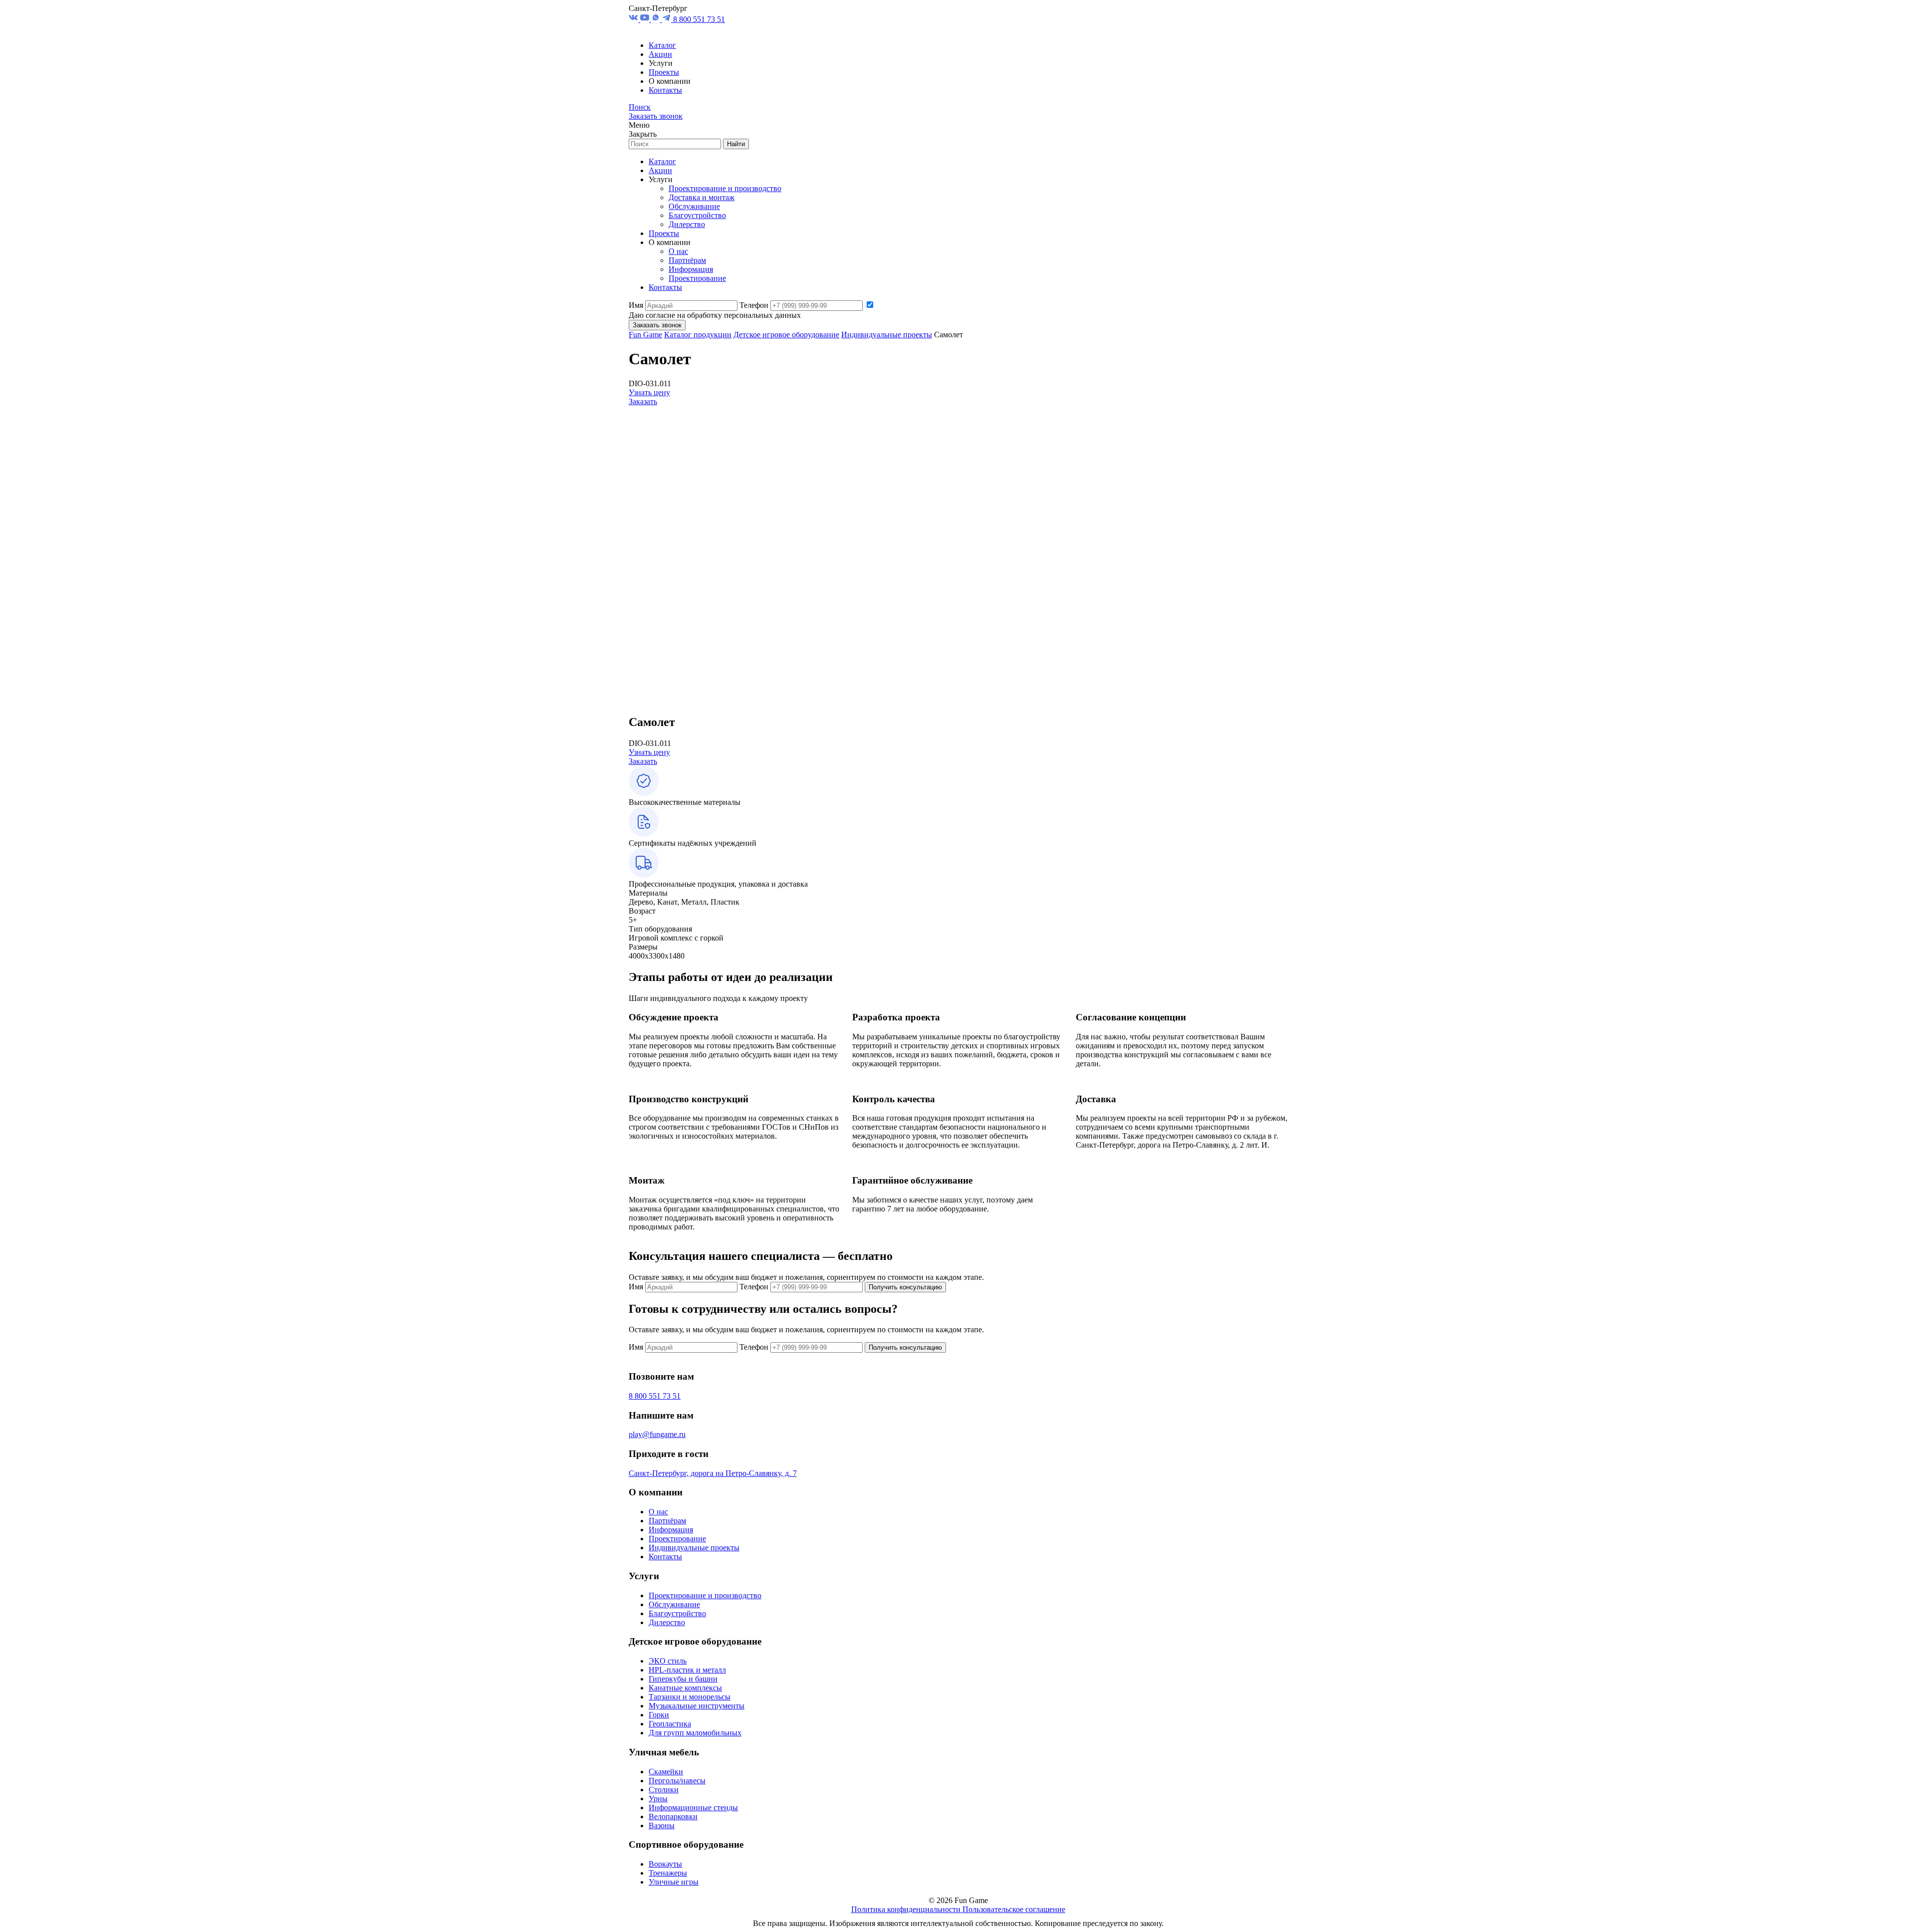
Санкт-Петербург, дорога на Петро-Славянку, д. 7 (713, 1473)
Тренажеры (668, 1873)
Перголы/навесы (677, 1781)
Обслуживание (694, 206)
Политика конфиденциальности (907, 1909)
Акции (660, 54)
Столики (664, 1790)
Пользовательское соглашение (1014, 1909)
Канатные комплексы (685, 1688)
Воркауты (665, 1864)
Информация (691, 269)
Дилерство (687, 224)
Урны (658, 1799)
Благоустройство (697, 215)
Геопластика (670, 1724)
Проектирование (697, 278)
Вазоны (662, 1825)
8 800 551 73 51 (699, 19)
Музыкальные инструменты (697, 1706)
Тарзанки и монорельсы (690, 1697)
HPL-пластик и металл (687, 1670)
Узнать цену (649, 392)
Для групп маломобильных (695, 1733)
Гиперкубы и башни (683, 1679)
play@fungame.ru (657, 1434)
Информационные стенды (693, 1808)
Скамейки (666, 1772)
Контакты (665, 90)
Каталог (662, 45)
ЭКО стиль (668, 1661)
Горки (659, 1715)
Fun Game (645, 335)
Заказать (643, 401)
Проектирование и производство (725, 188)
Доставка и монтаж (702, 197)
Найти (736, 144)
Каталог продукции (698, 335)
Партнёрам (687, 260)
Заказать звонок (656, 116)
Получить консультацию (905, 1287)
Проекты (664, 72)
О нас (678, 251)
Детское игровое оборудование (786, 335)
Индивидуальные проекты (887, 335)
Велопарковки (673, 1816)
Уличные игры (674, 1882)
